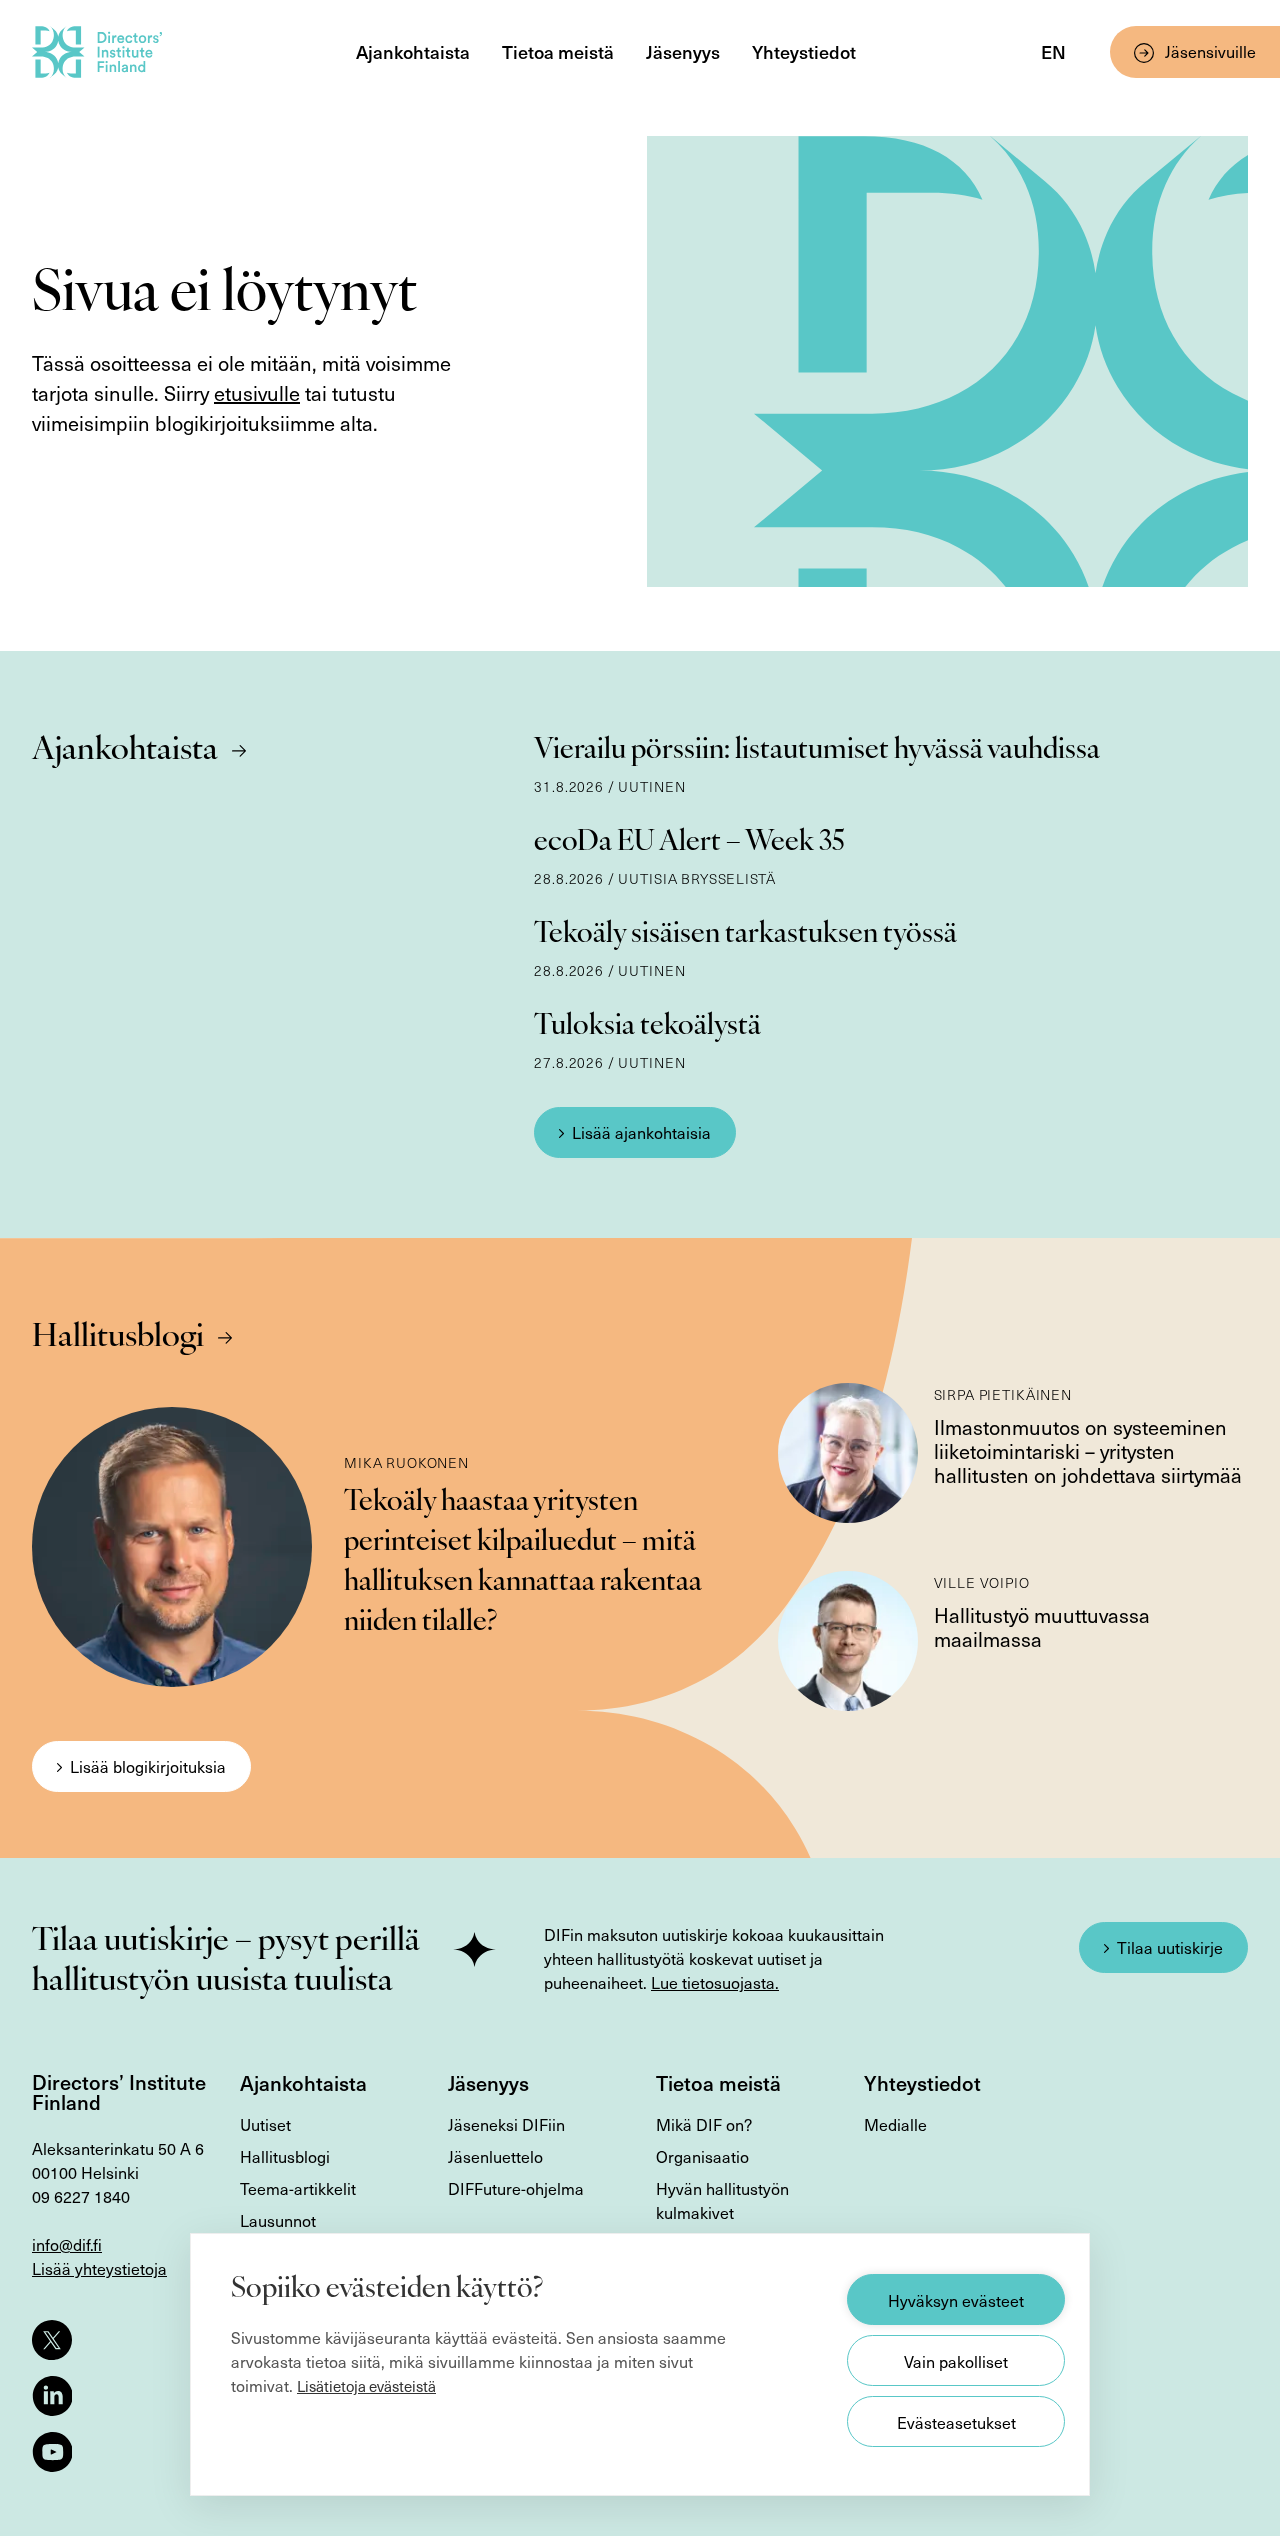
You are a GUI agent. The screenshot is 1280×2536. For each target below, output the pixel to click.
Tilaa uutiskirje (1170, 1947)
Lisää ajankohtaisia (641, 1132)
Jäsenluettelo (495, 2156)
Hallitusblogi (118, 1338)
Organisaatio (702, 2156)
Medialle (895, 2124)
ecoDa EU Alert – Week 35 (689, 843)
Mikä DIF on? (704, 2124)
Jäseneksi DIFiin (506, 2124)
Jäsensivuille (1210, 51)
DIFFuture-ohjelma (516, 2188)
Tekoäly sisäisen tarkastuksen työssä (745, 935)
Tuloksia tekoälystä (647, 1027)
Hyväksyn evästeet (956, 2300)
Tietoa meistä (558, 51)
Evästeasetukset (956, 2422)
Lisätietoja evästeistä (366, 2386)
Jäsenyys (683, 51)
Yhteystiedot (804, 51)
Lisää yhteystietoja (99, 2268)
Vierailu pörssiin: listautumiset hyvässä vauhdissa (817, 751)
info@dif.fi (67, 2244)
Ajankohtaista (413, 51)
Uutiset (265, 2124)
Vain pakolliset (956, 2361)
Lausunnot (278, 2220)
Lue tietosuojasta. (715, 1982)
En (1053, 51)
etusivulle (257, 393)
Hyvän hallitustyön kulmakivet (722, 2200)
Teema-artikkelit (298, 2188)
